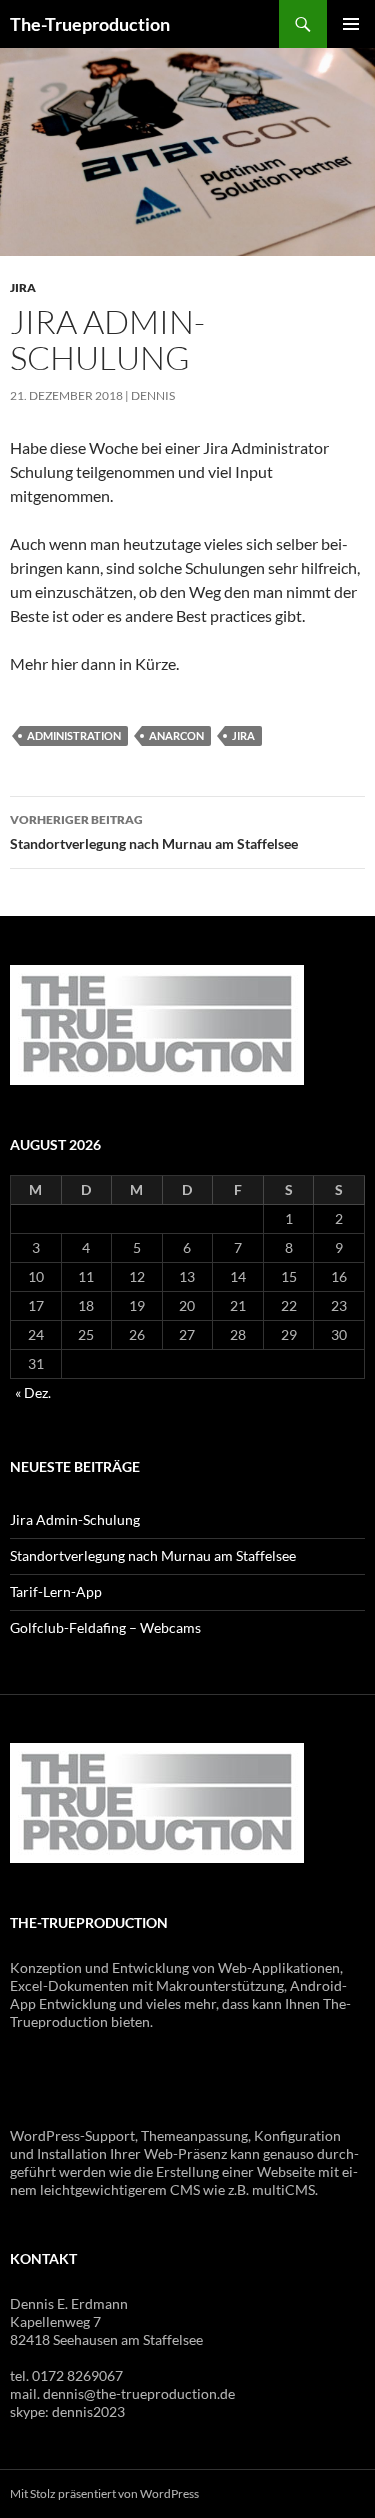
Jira (23, 287)
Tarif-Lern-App (56, 1591)
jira (243, 735)
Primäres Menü (351, 24)
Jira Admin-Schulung (75, 1519)
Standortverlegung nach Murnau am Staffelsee (154, 832)
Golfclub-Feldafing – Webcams (105, 1627)
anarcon (176, 735)
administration (74, 735)
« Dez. (33, 1392)
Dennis (153, 395)
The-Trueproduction (90, 24)
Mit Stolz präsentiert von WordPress (104, 2493)
